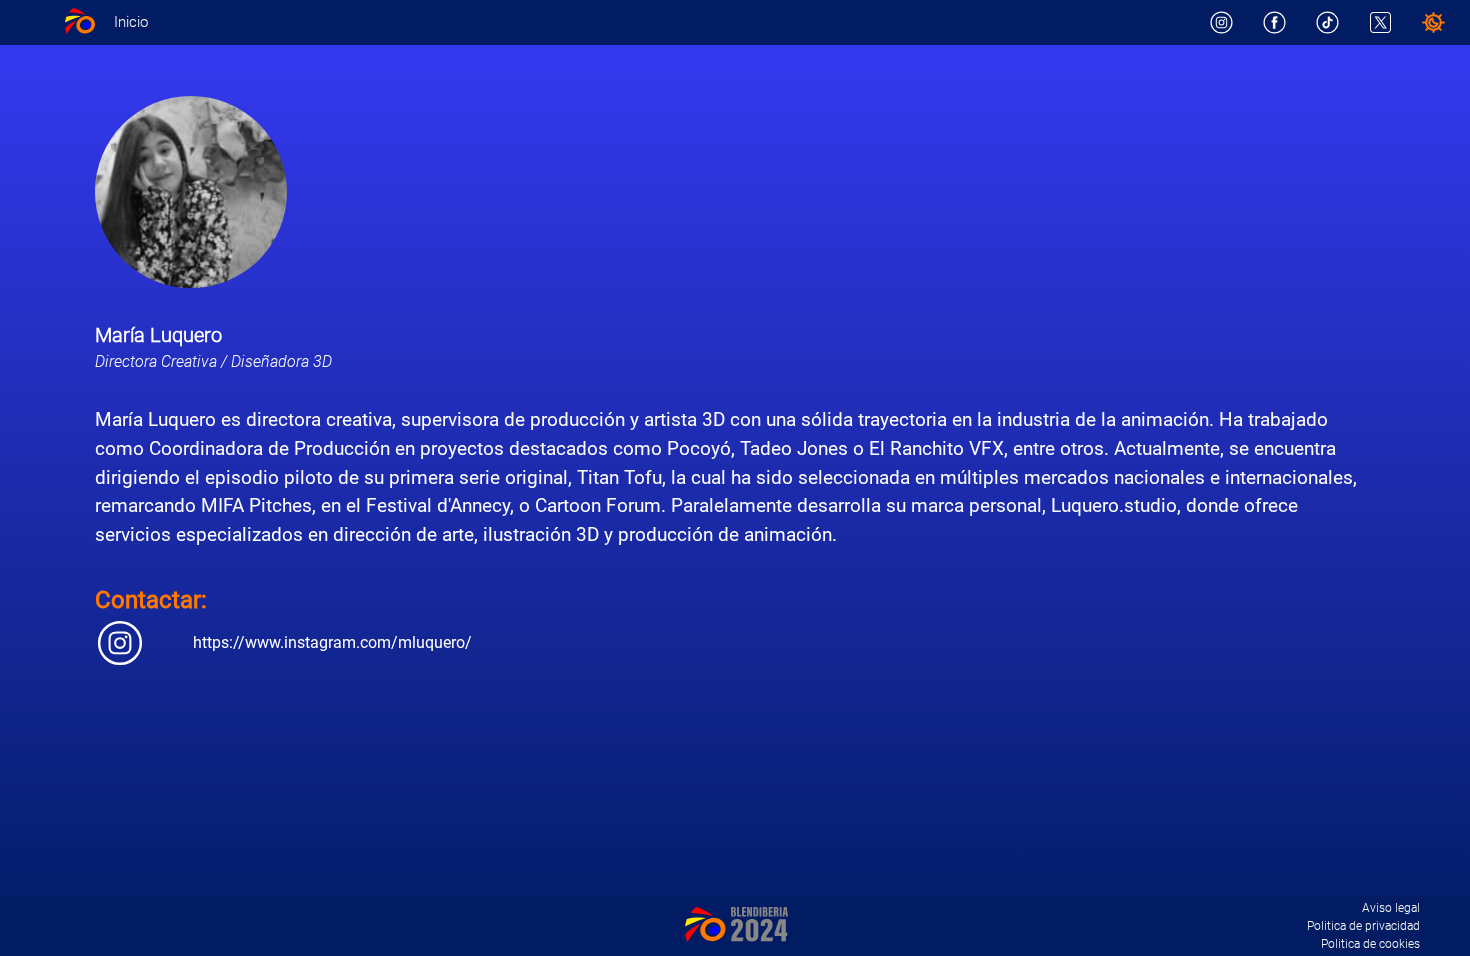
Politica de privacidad (1363, 926)
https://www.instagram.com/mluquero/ (332, 642)
